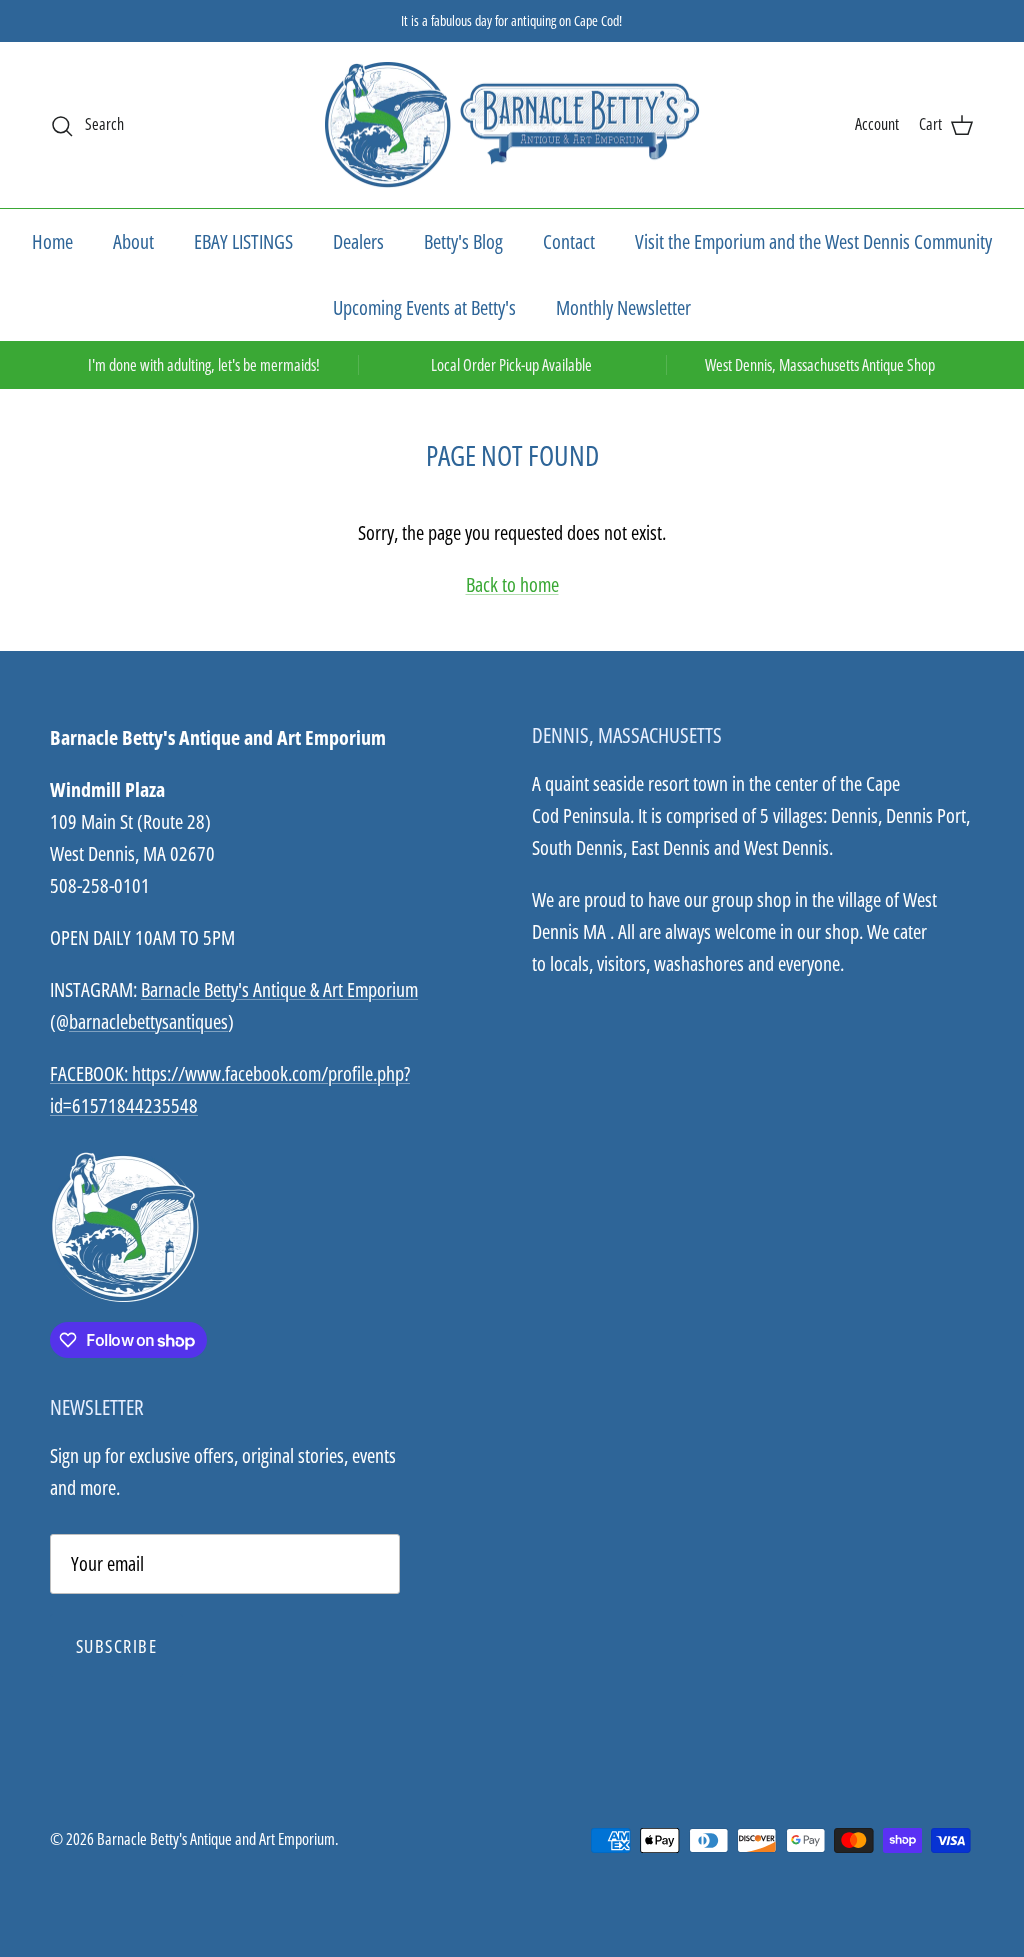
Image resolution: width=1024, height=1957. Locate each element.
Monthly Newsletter (623, 307)
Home (52, 241)
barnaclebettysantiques (148, 1021)
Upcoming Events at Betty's (424, 307)
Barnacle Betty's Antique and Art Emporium (216, 1839)
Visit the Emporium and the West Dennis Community (813, 241)
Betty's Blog (463, 241)
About (133, 241)
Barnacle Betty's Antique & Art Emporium (279, 989)
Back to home (512, 584)
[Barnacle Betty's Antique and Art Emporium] (512, 125)
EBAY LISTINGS (243, 241)
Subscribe (116, 1646)
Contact (569, 241)
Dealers (358, 241)
